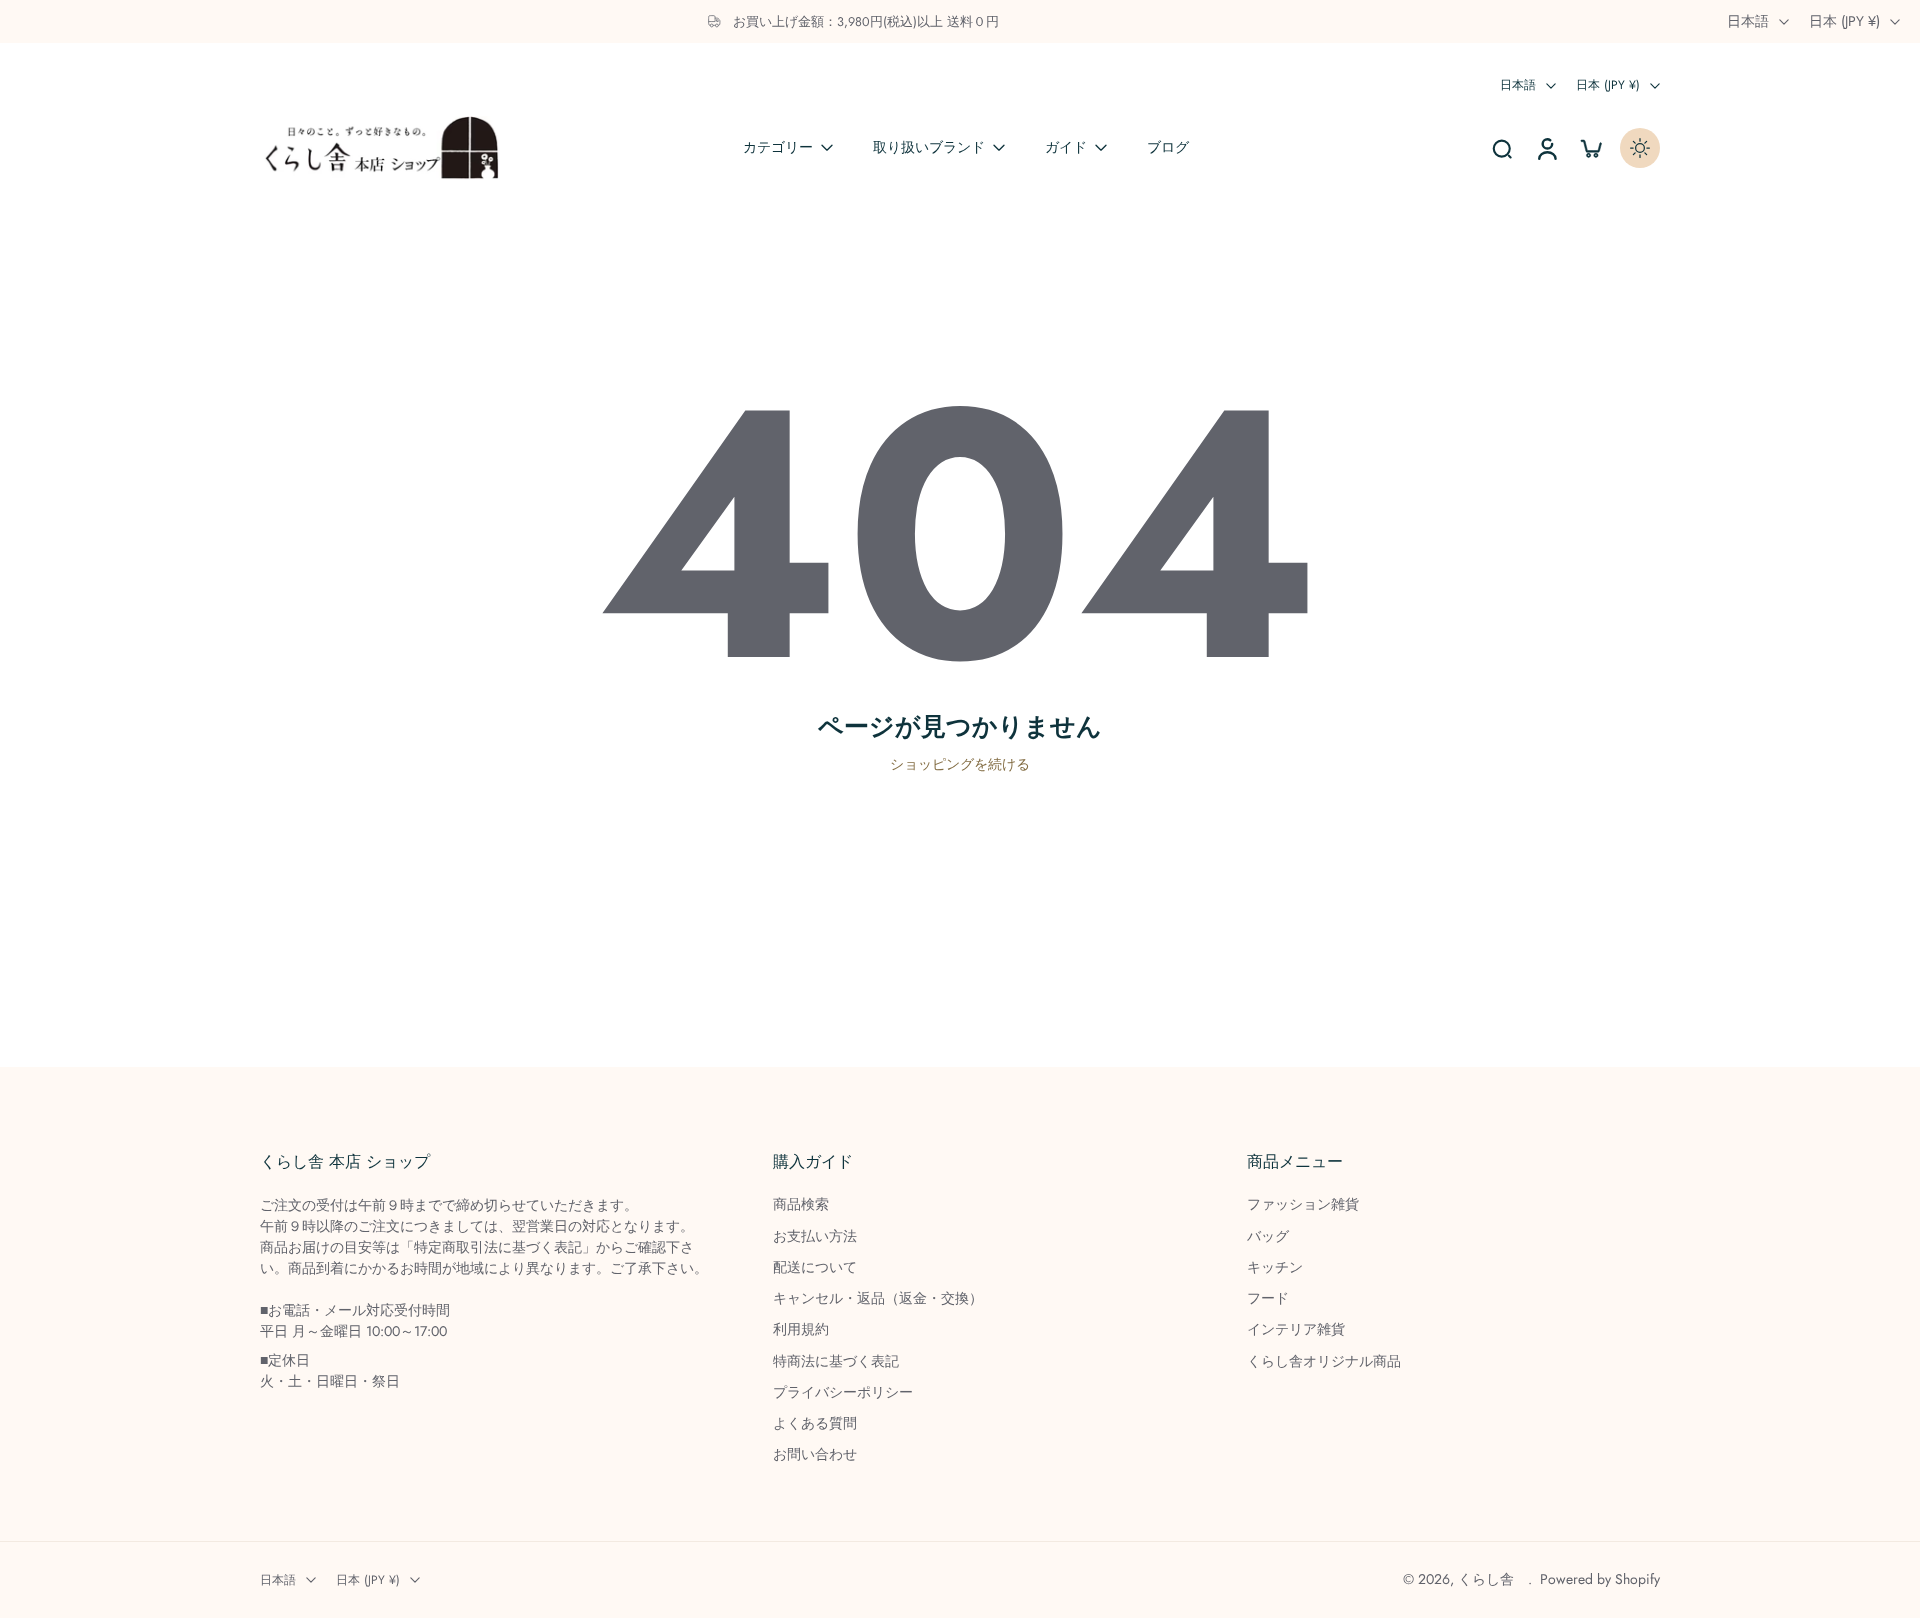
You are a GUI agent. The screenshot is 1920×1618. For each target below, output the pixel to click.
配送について (815, 1267)
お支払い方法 (815, 1236)
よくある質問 (815, 1423)
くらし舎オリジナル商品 (1324, 1361)
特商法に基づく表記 (836, 1361)
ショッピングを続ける (960, 764)
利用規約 (801, 1329)
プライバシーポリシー (843, 1392)
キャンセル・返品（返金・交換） (878, 1298)
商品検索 (801, 1204)
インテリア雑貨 (1296, 1329)
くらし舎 (1493, 1579)
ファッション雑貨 (1303, 1204)
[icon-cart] (1590, 148)
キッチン (1275, 1267)
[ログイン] (1546, 148)
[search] (1502, 148)
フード (1268, 1298)
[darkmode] (1640, 148)
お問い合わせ (815, 1454)
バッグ (1268, 1236)
